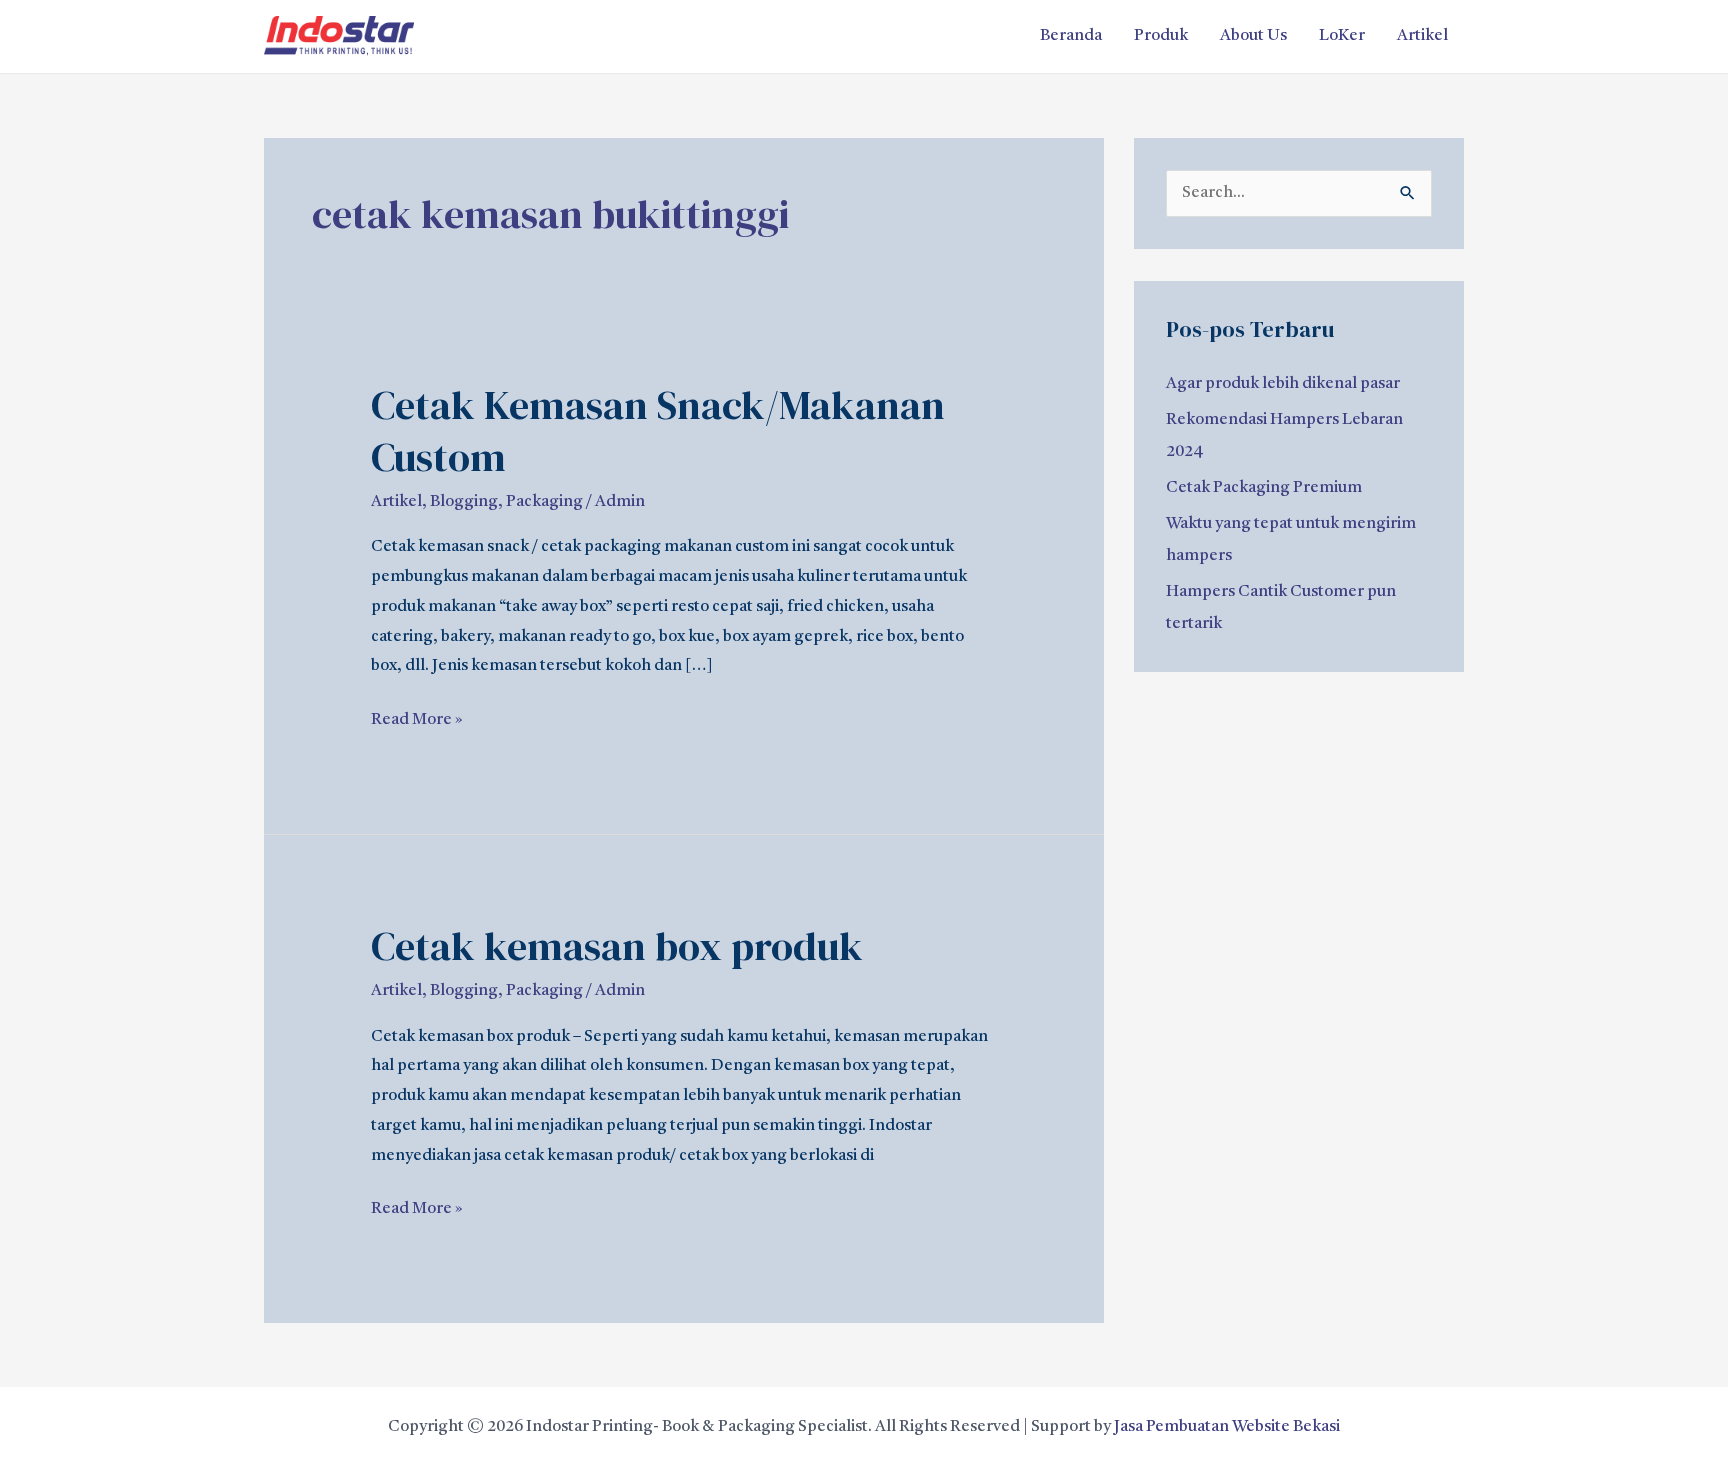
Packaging (544, 502)
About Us (1253, 36)
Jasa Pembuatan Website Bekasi (1227, 1427)
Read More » (417, 717)
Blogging (464, 502)
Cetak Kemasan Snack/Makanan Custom (658, 431)
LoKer (1342, 36)
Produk (1161, 36)
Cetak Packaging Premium (1264, 488)
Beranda (1071, 36)
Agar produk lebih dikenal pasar (1283, 384)
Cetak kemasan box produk (617, 946)
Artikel (1422, 36)
